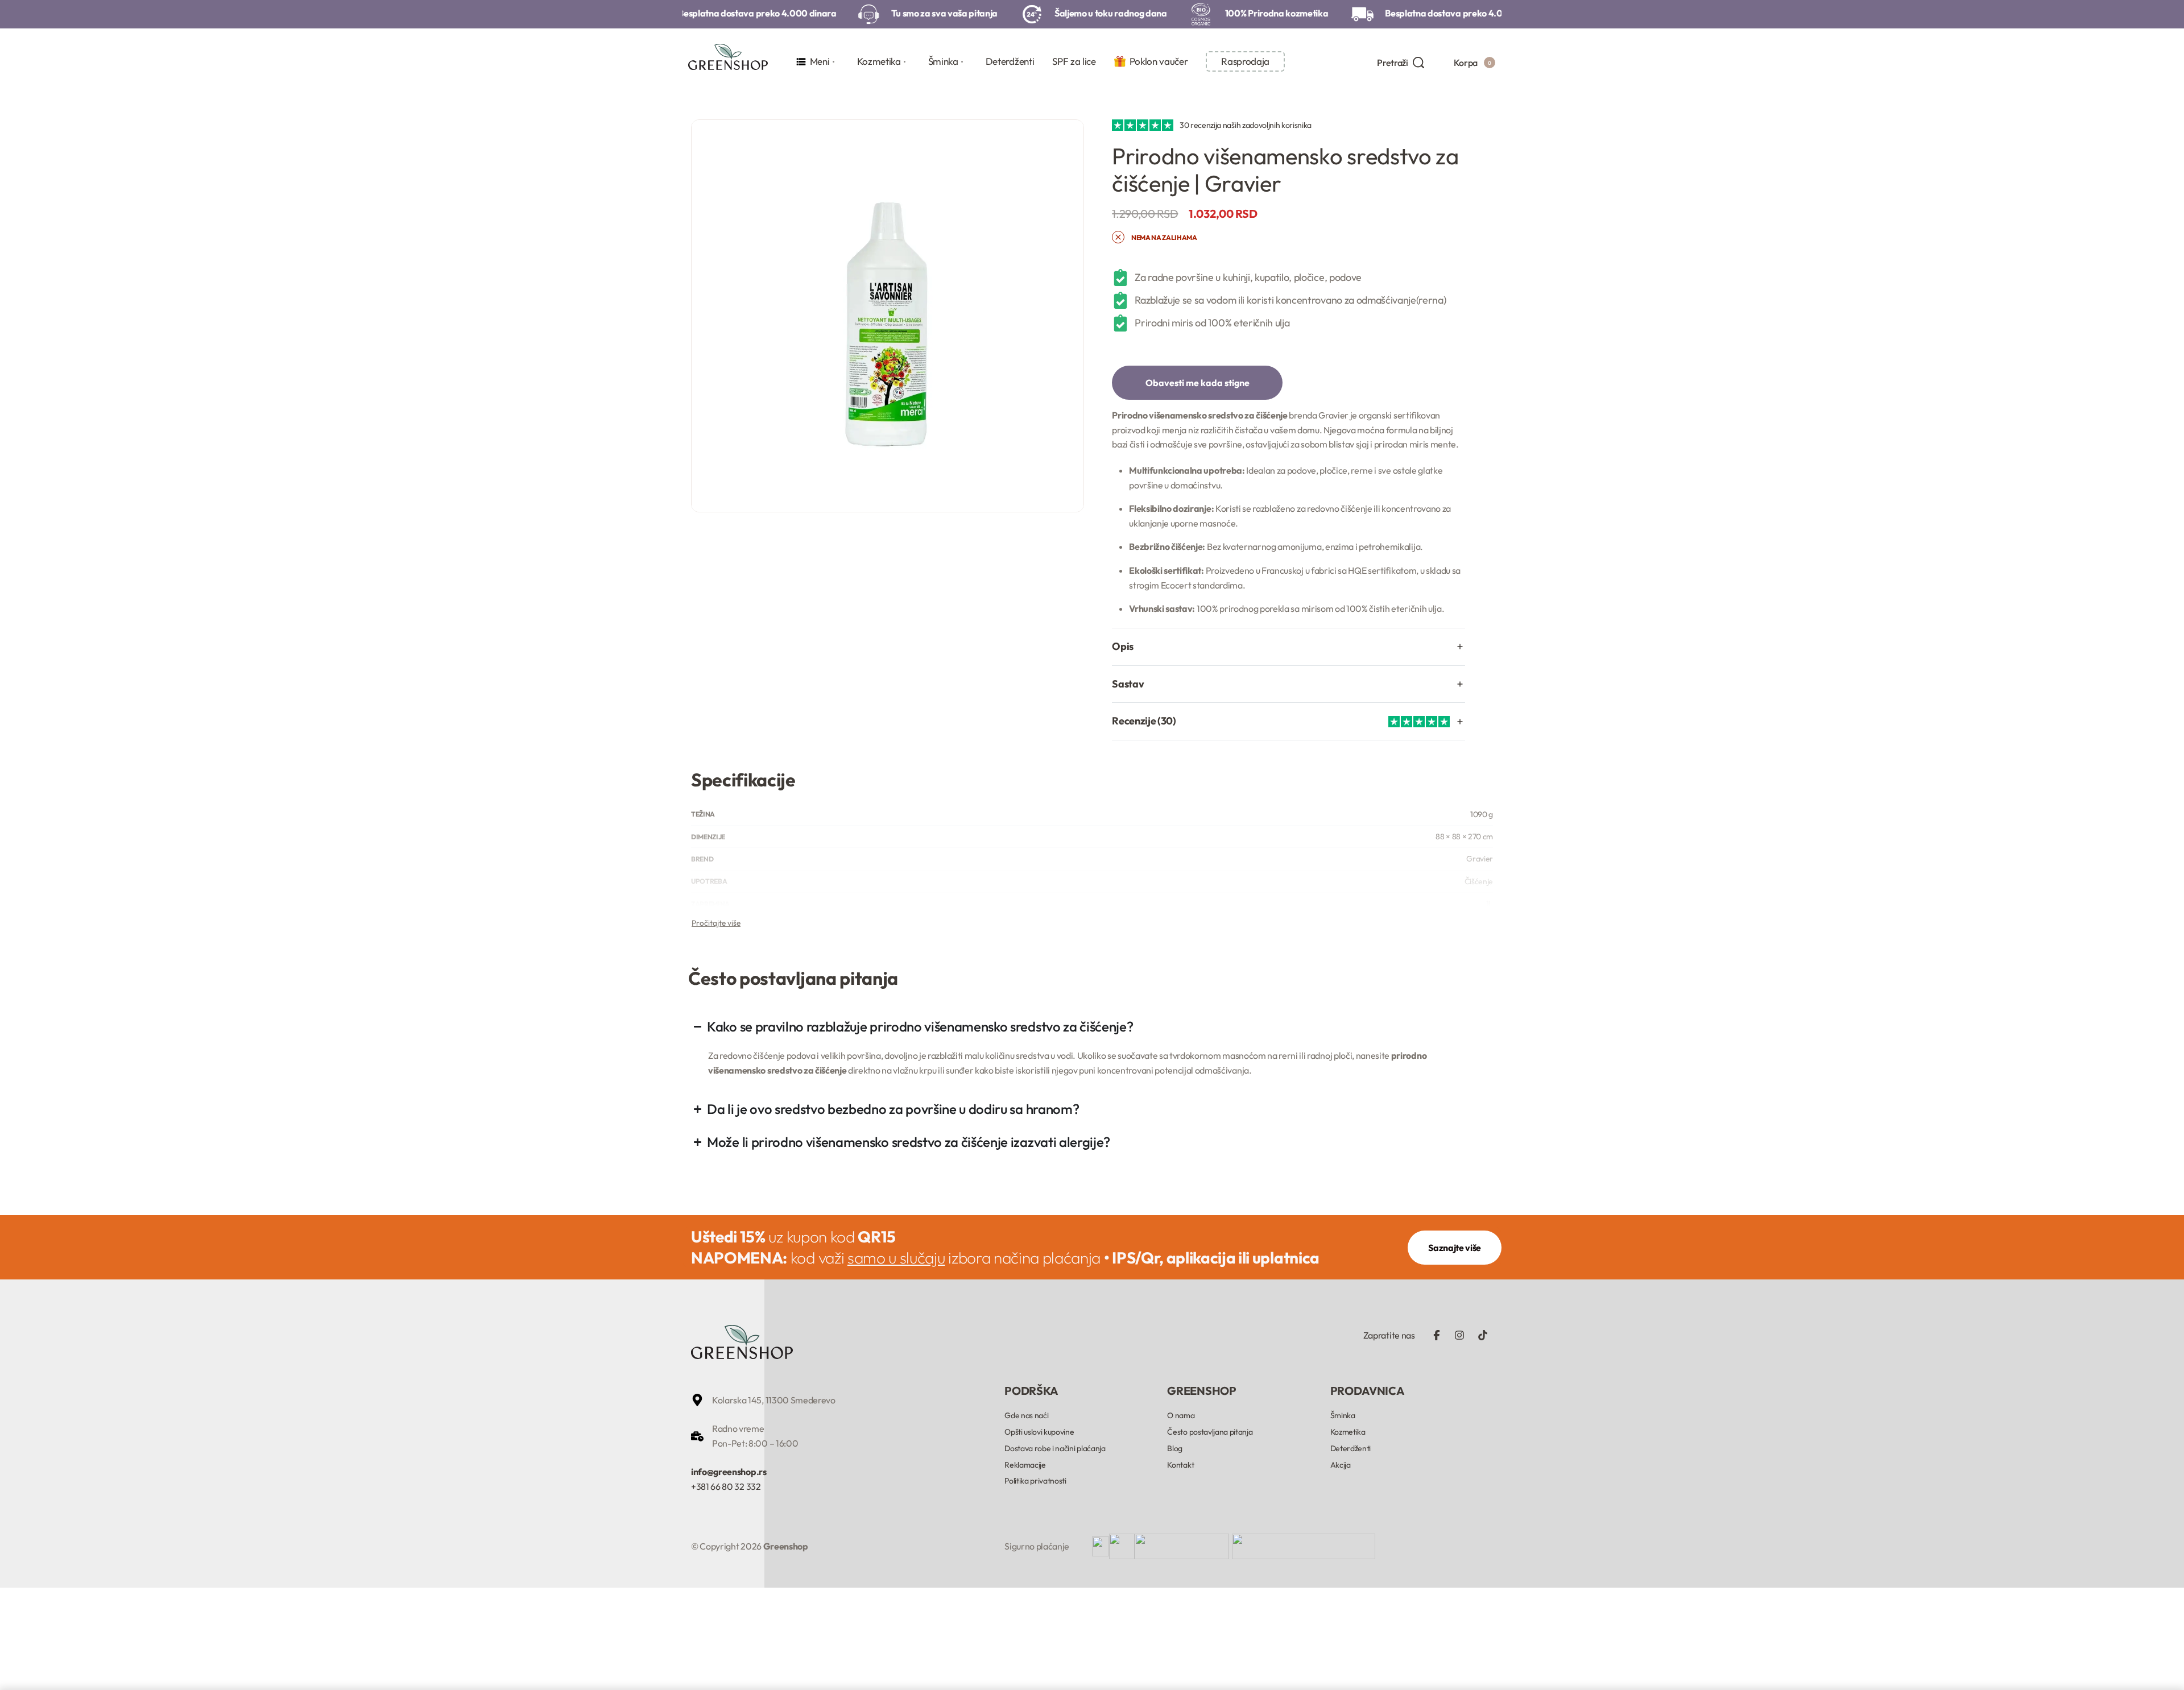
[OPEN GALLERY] (888, 316)
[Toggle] (716, 923)
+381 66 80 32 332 (726, 1486)
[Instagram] (1459, 1335)
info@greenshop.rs (729, 1472)
